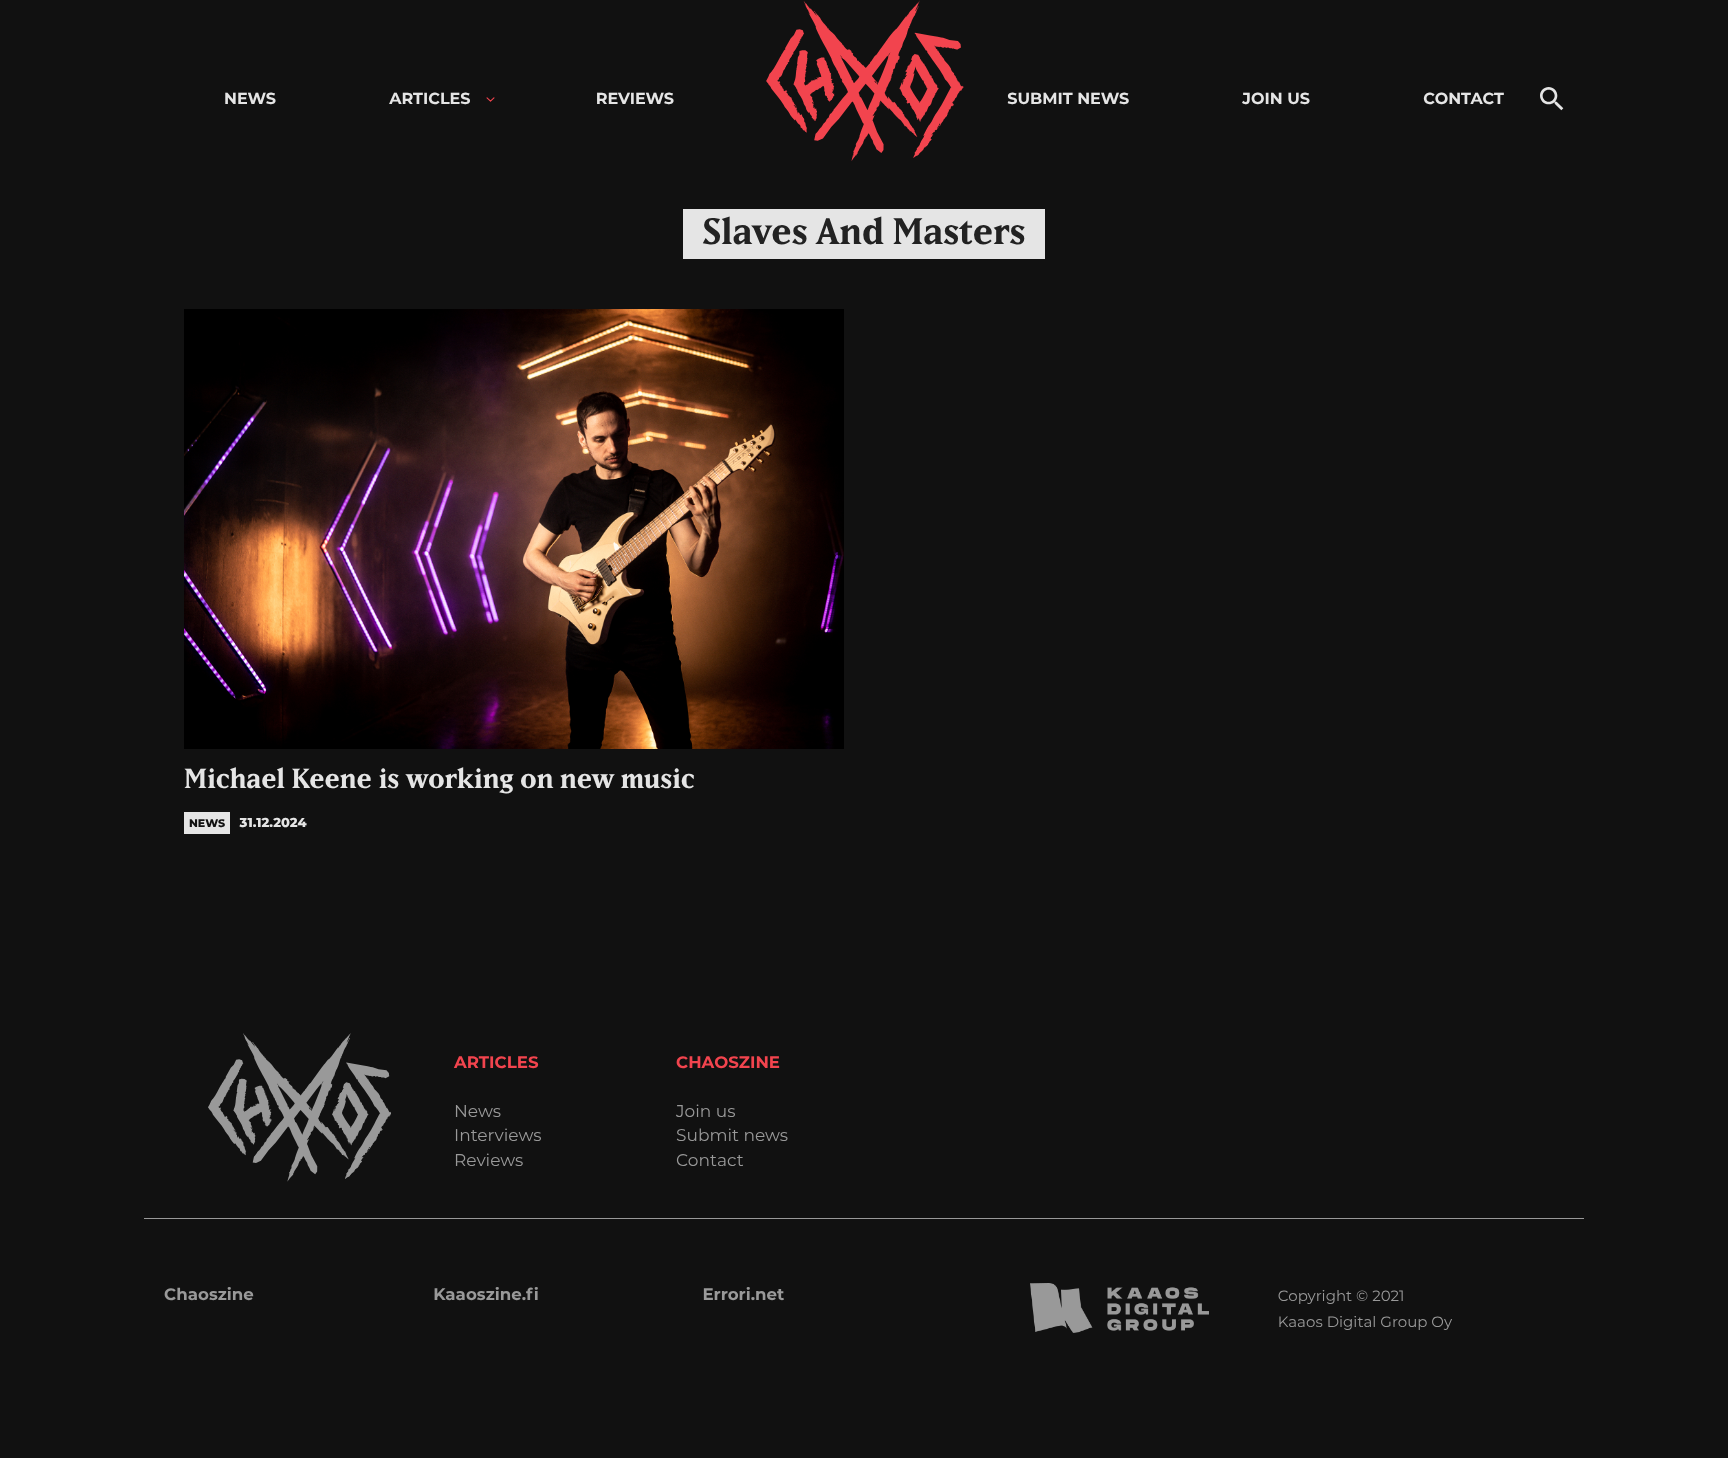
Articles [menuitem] (429, 99)
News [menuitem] (250, 99)
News (477, 1112)
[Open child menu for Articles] (490, 99)
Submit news (732, 1136)
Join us (705, 1112)
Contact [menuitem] (1463, 99)
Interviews (498, 1136)
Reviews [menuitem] (635, 99)
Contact (710, 1161)
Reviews (488, 1161)
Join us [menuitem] (1276, 99)
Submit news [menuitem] (1068, 99)
